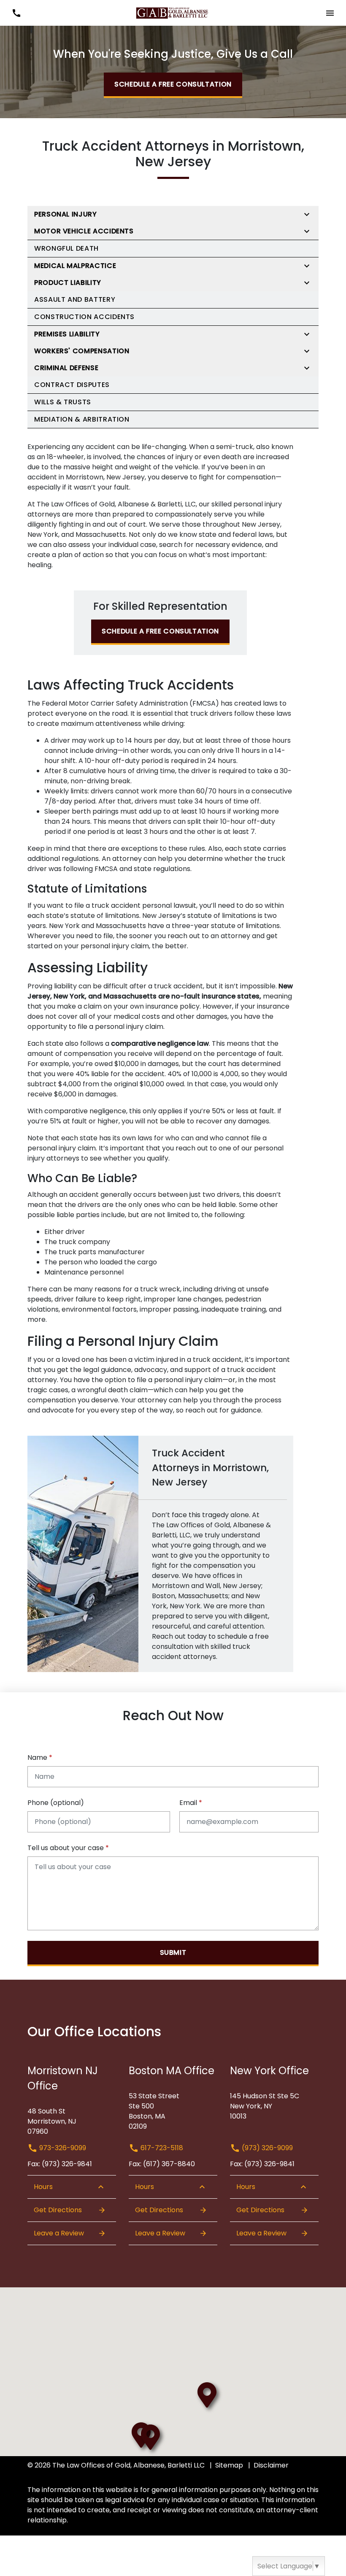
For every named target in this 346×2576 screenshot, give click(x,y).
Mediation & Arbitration (82, 419)
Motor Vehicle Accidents (84, 231)
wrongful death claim (112, 1390)
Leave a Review (59, 2233)
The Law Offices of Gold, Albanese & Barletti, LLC (116, 504)
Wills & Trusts (63, 402)
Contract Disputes (72, 385)
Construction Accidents (84, 317)
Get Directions (58, 2210)
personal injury (105, 946)
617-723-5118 (161, 2148)
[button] (16, 13)
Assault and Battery (75, 299)
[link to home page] (173, 12)
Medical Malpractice (75, 266)
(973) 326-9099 (266, 2148)
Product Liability (68, 283)
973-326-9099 (62, 2148)
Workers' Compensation (82, 351)
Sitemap (229, 2465)
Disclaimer (271, 2465)
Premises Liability (67, 334)
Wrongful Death (66, 248)
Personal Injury (66, 214)
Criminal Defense (66, 368)
